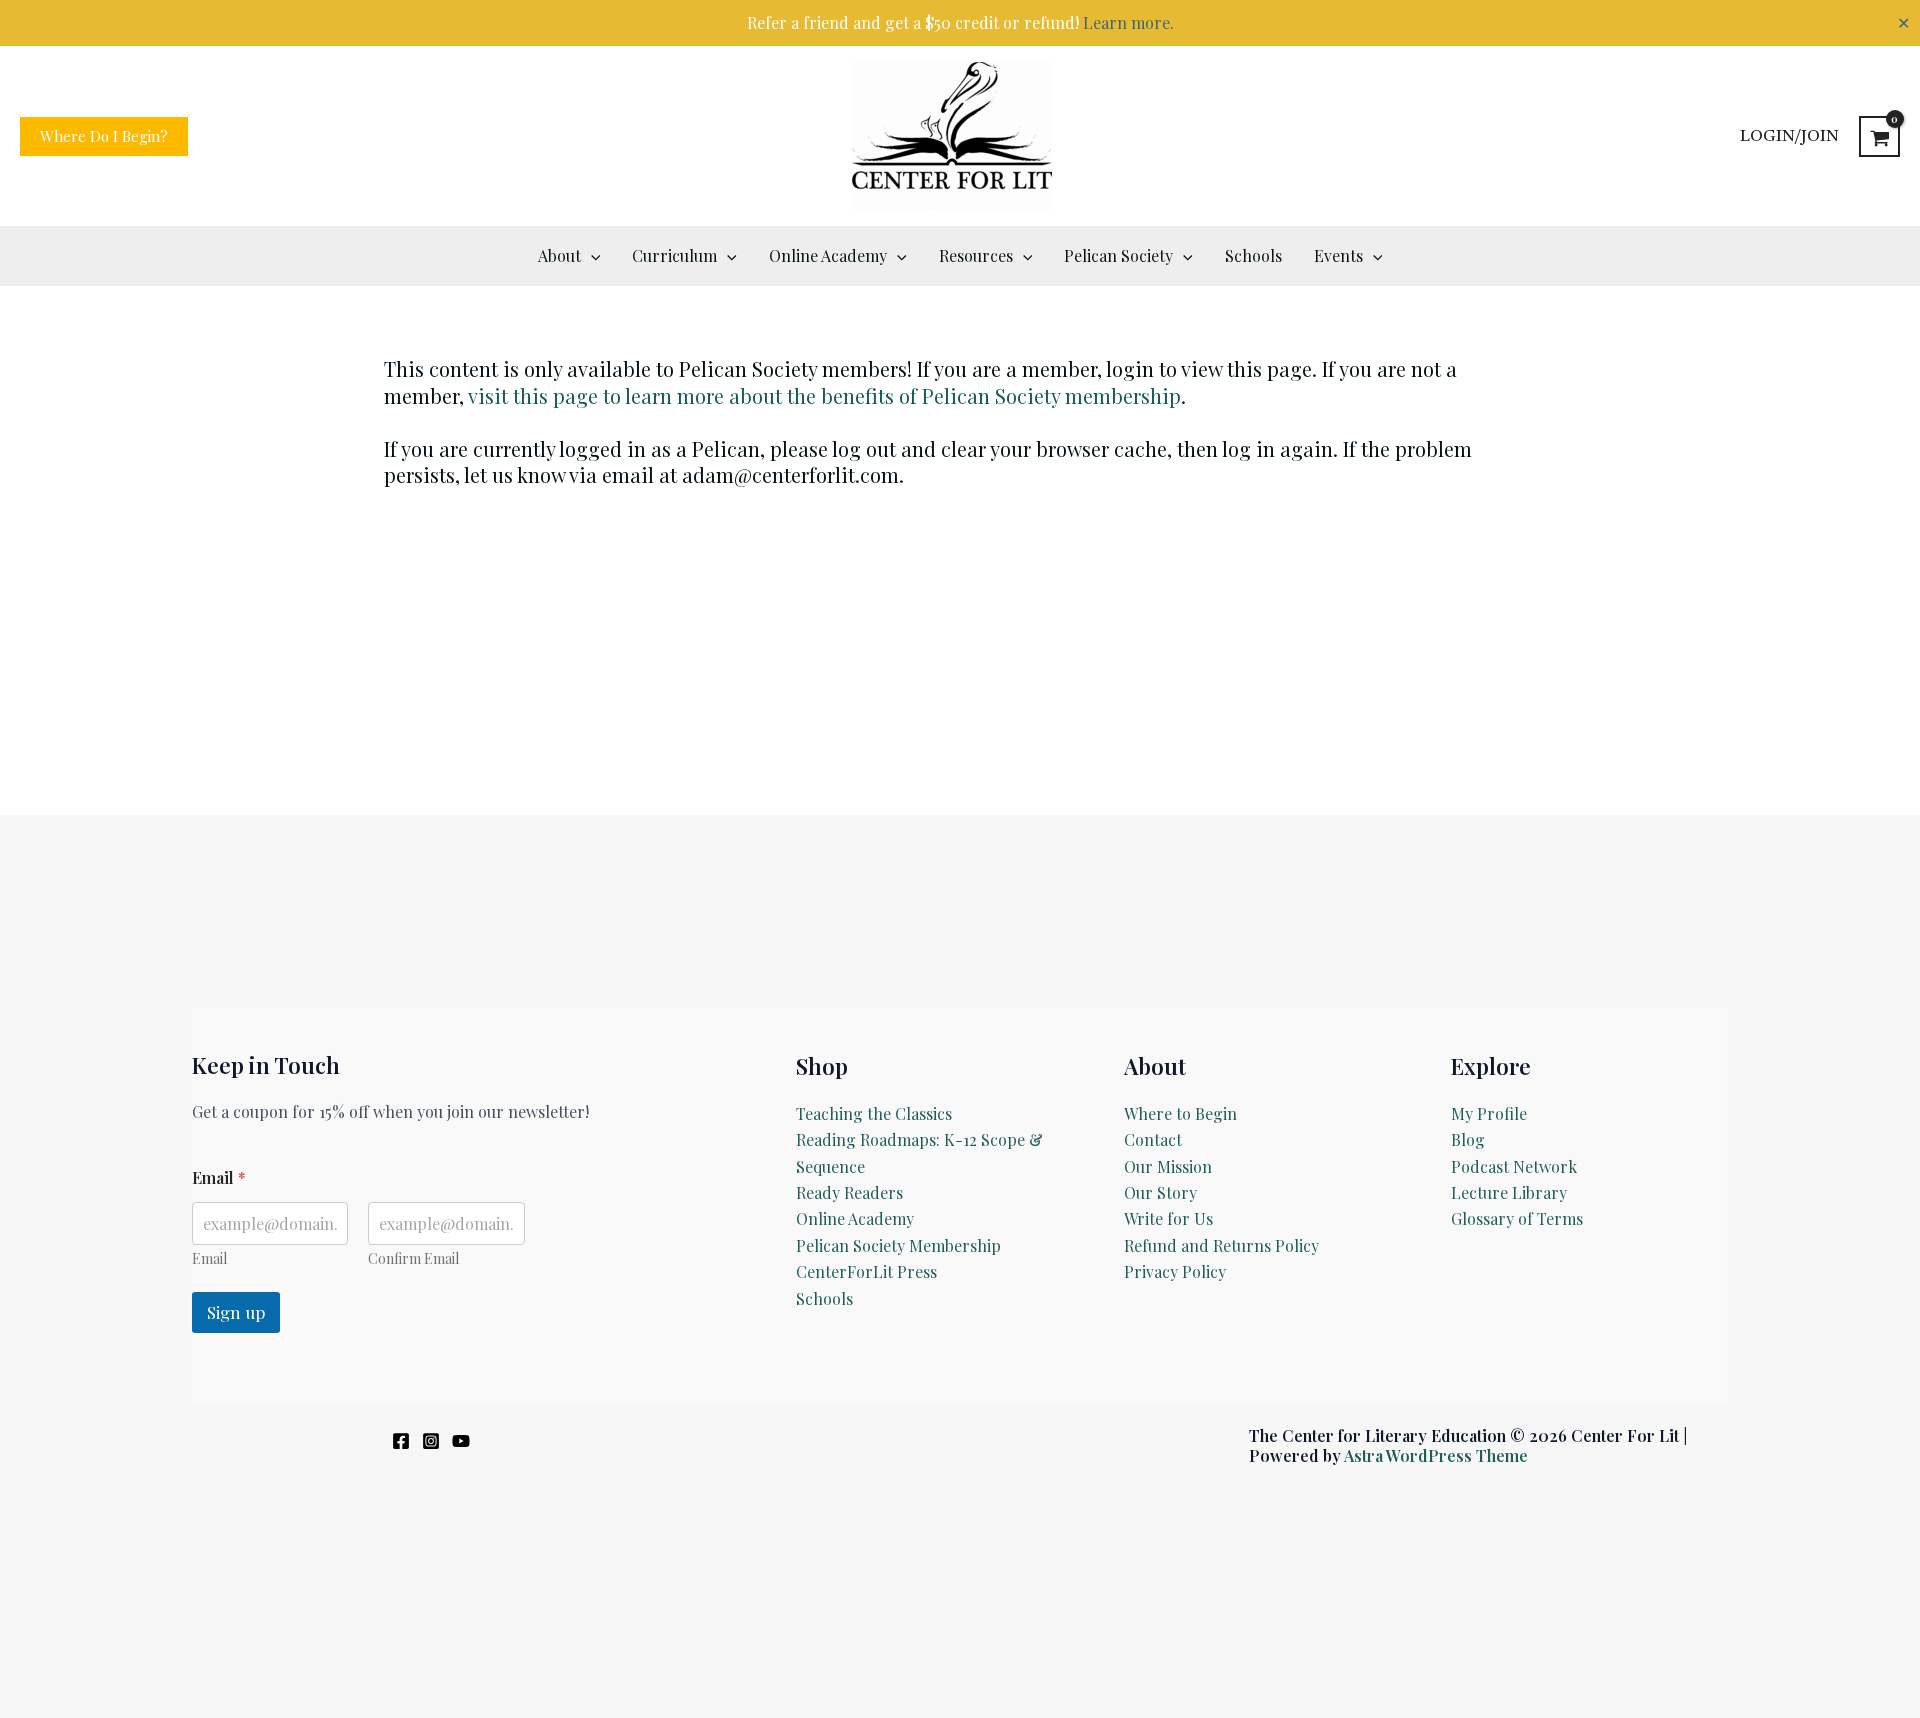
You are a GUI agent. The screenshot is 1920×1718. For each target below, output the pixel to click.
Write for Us (1168, 1218)
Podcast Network (1514, 1166)
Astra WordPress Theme (1436, 1455)
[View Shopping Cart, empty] (1879, 136)
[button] (104, 136)
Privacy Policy (1175, 1271)
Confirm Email (413, 1258)
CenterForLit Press (866, 1271)
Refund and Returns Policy (1221, 1245)
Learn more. (1128, 22)
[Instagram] (431, 1441)
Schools (824, 1298)
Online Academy (855, 1218)
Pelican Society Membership (898, 1245)
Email (209, 1258)
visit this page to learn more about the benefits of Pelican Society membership (824, 395)
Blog (1468, 1139)
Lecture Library (1509, 1192)
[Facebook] (401, 1441)
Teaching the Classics (874, 1113)
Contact (1153, 1139)
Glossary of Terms (1517, 1218)
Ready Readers (849, 1192)
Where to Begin (1180, 1113)
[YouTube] (461, 1441)
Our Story (1160, 1192)
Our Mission (1168, 1166)
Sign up (236, 1312)
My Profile (1489, 1113)
